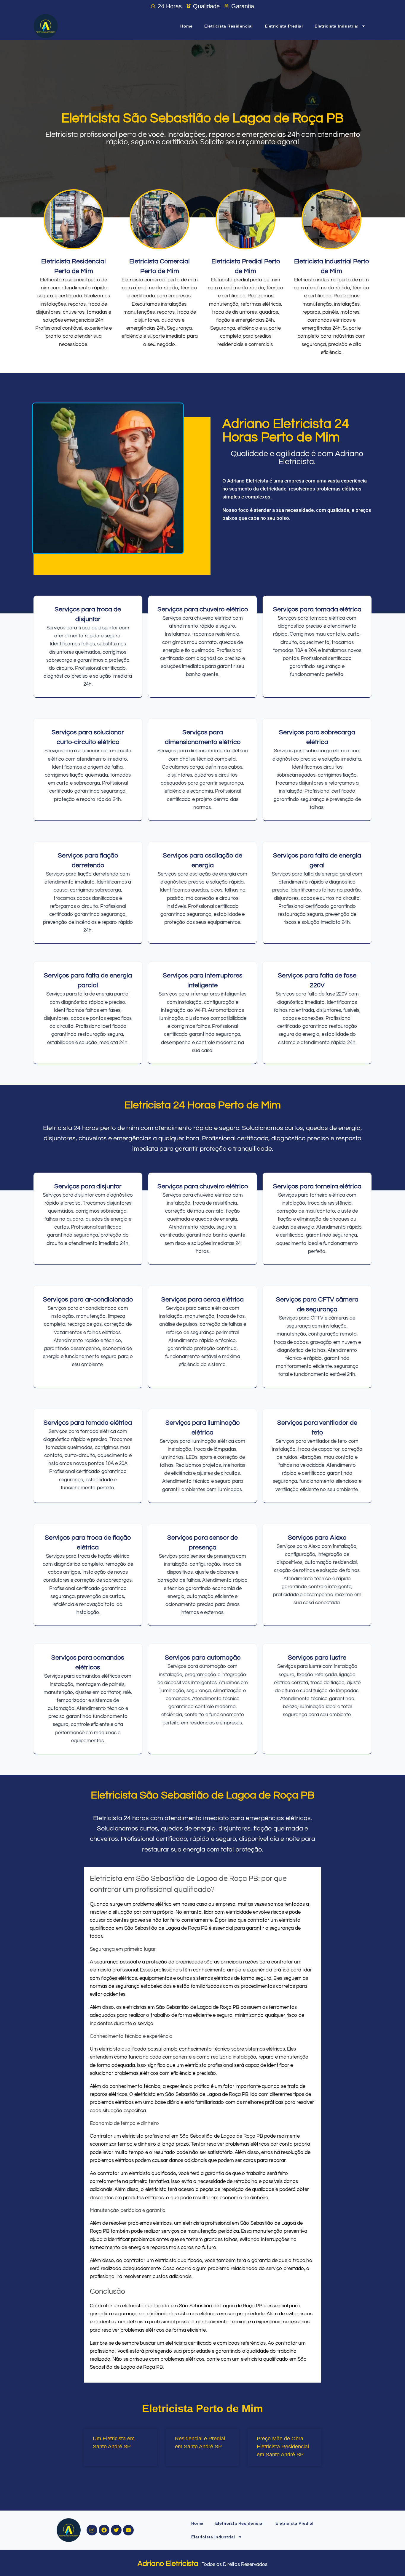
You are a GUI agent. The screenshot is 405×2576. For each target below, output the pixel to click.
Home (186, 26)
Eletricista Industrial (337, 26)
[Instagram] (92, 2530)
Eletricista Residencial (229, 26)
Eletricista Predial (284, 26)
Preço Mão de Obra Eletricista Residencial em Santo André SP (283, 2447)
